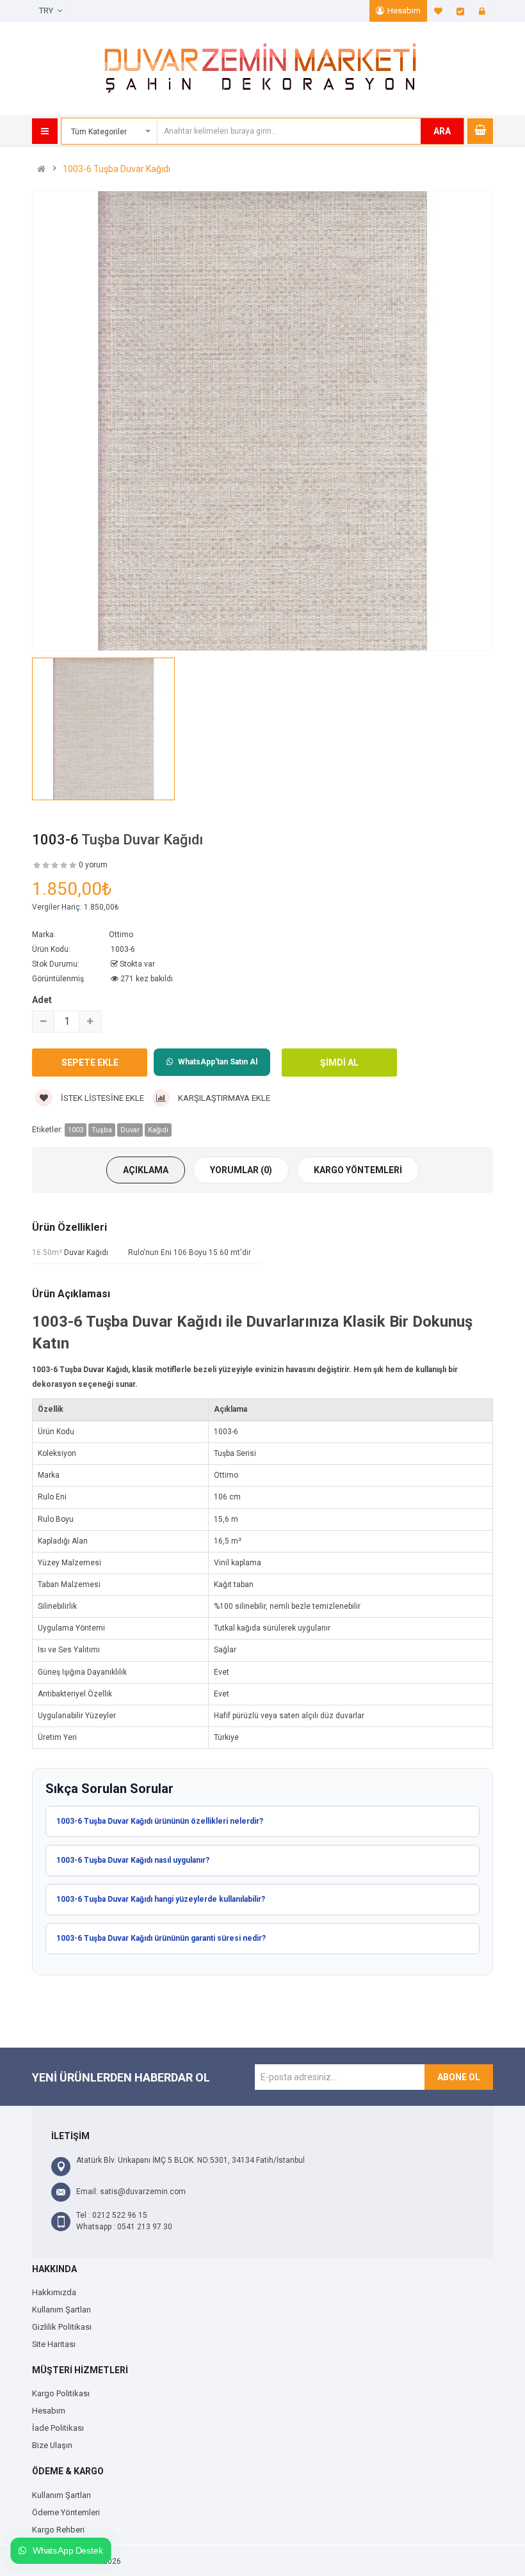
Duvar (130, 1130)
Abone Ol (459, 2077)
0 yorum (93, 865)
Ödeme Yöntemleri (66, 2512)
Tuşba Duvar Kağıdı (142, 840)
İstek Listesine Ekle (101, 1098)
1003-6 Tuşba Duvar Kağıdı (117, 169)
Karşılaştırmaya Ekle (223, 1098)
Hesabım (404, 11)
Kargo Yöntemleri (358, 1170)
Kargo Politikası (61, 2393)
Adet (42, 1000)
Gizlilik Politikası (62, 2327)
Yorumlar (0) (241, 1170)
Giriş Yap (482, 11)
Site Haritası (54, 2344)
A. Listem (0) (439, 11)
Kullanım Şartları (61, 2310)
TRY (48, 11)
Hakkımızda (54, 2292)
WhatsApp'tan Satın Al (218, 1062)
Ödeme (460, 11)
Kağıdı (158, 1130)
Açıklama (146, 1170)
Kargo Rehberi (58, 2530)
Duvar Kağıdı (86, 1252)
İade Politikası (58, 2428)
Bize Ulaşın (52, 2445)
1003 (76, 1130)
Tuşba (102, 1130)
